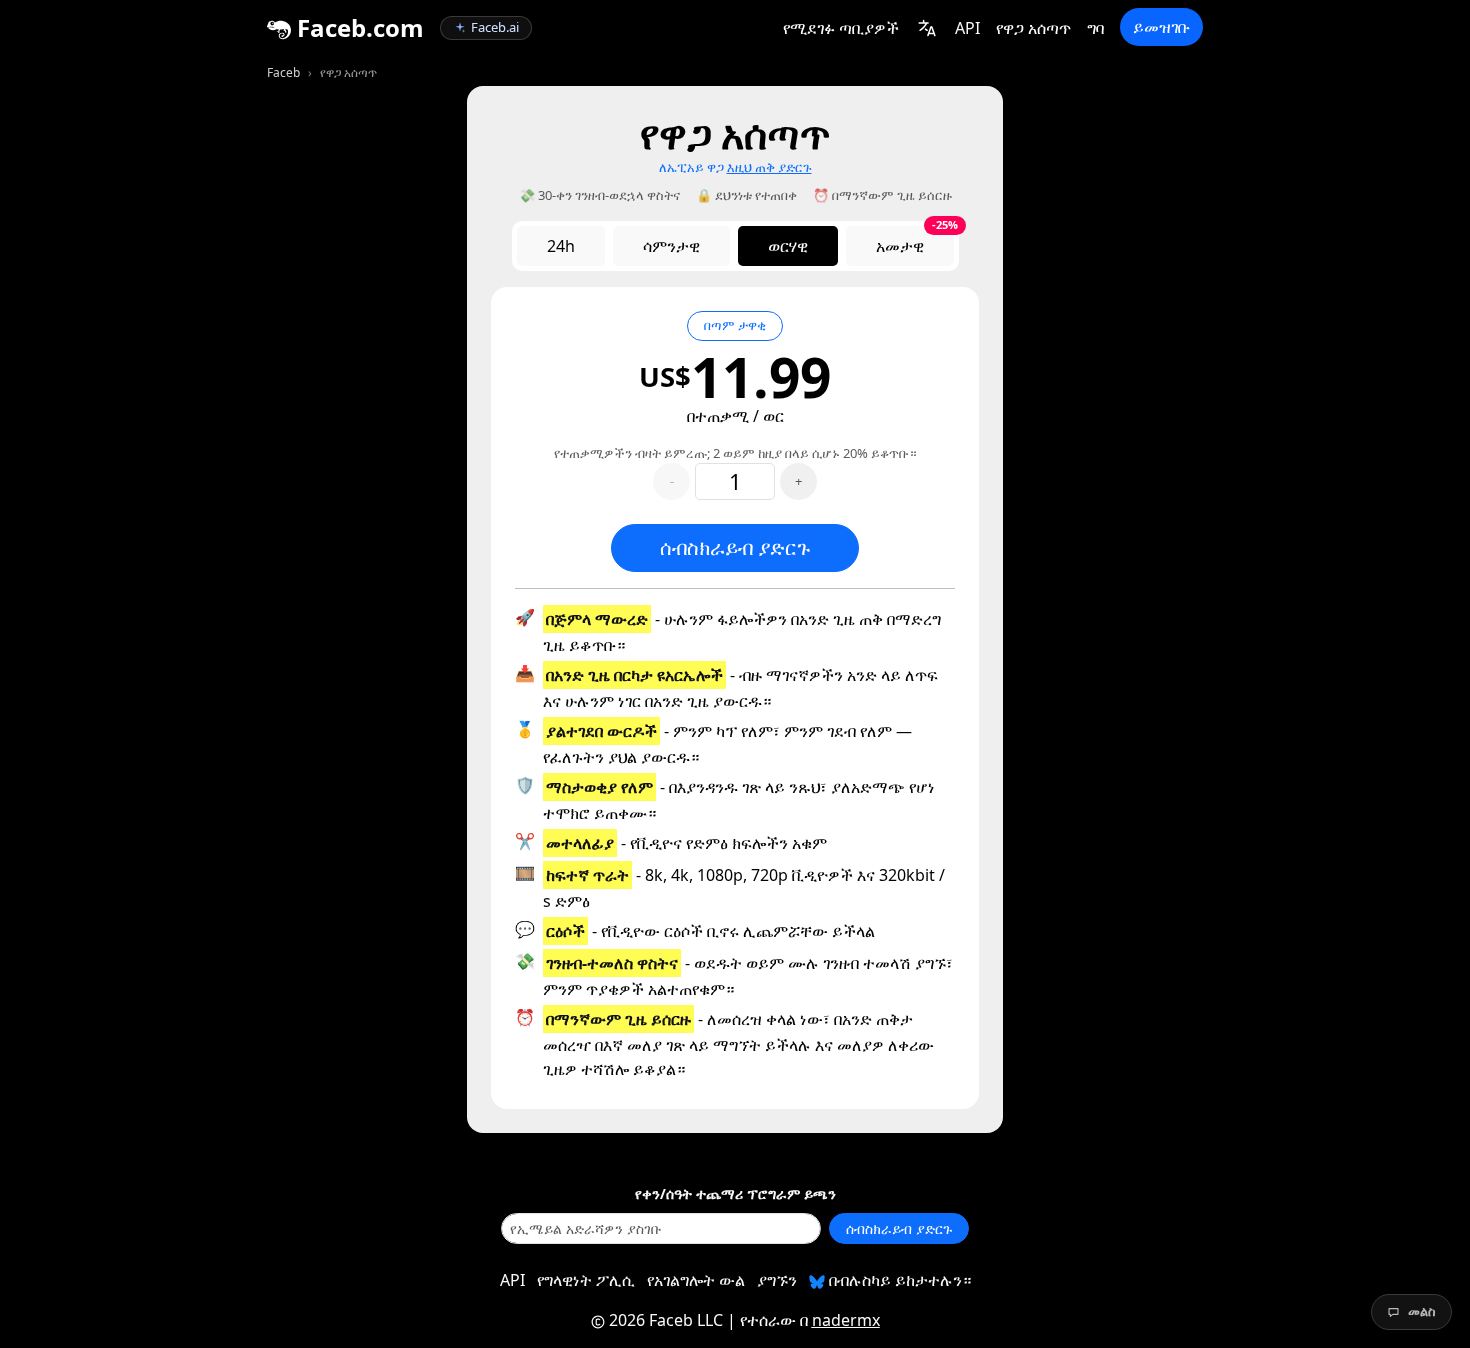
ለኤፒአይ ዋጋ (735, 167)
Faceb (283, 72)
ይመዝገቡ (1161, 27)
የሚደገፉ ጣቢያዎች (841, 28)
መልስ (1422, 1311)
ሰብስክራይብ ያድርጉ (735, 547)
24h (561, 246)
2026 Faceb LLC (666, 1320)
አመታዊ (915, 241)
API (967, 28)
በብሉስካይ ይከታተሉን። (898, 1280)
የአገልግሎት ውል (696, 1280)
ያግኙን (777, 1280)
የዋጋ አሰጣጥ (1033, 28)
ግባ (1095, 28)
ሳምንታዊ (671, 246)
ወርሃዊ (788, 246)
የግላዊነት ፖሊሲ (586, 1280)
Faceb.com (357, 27)
